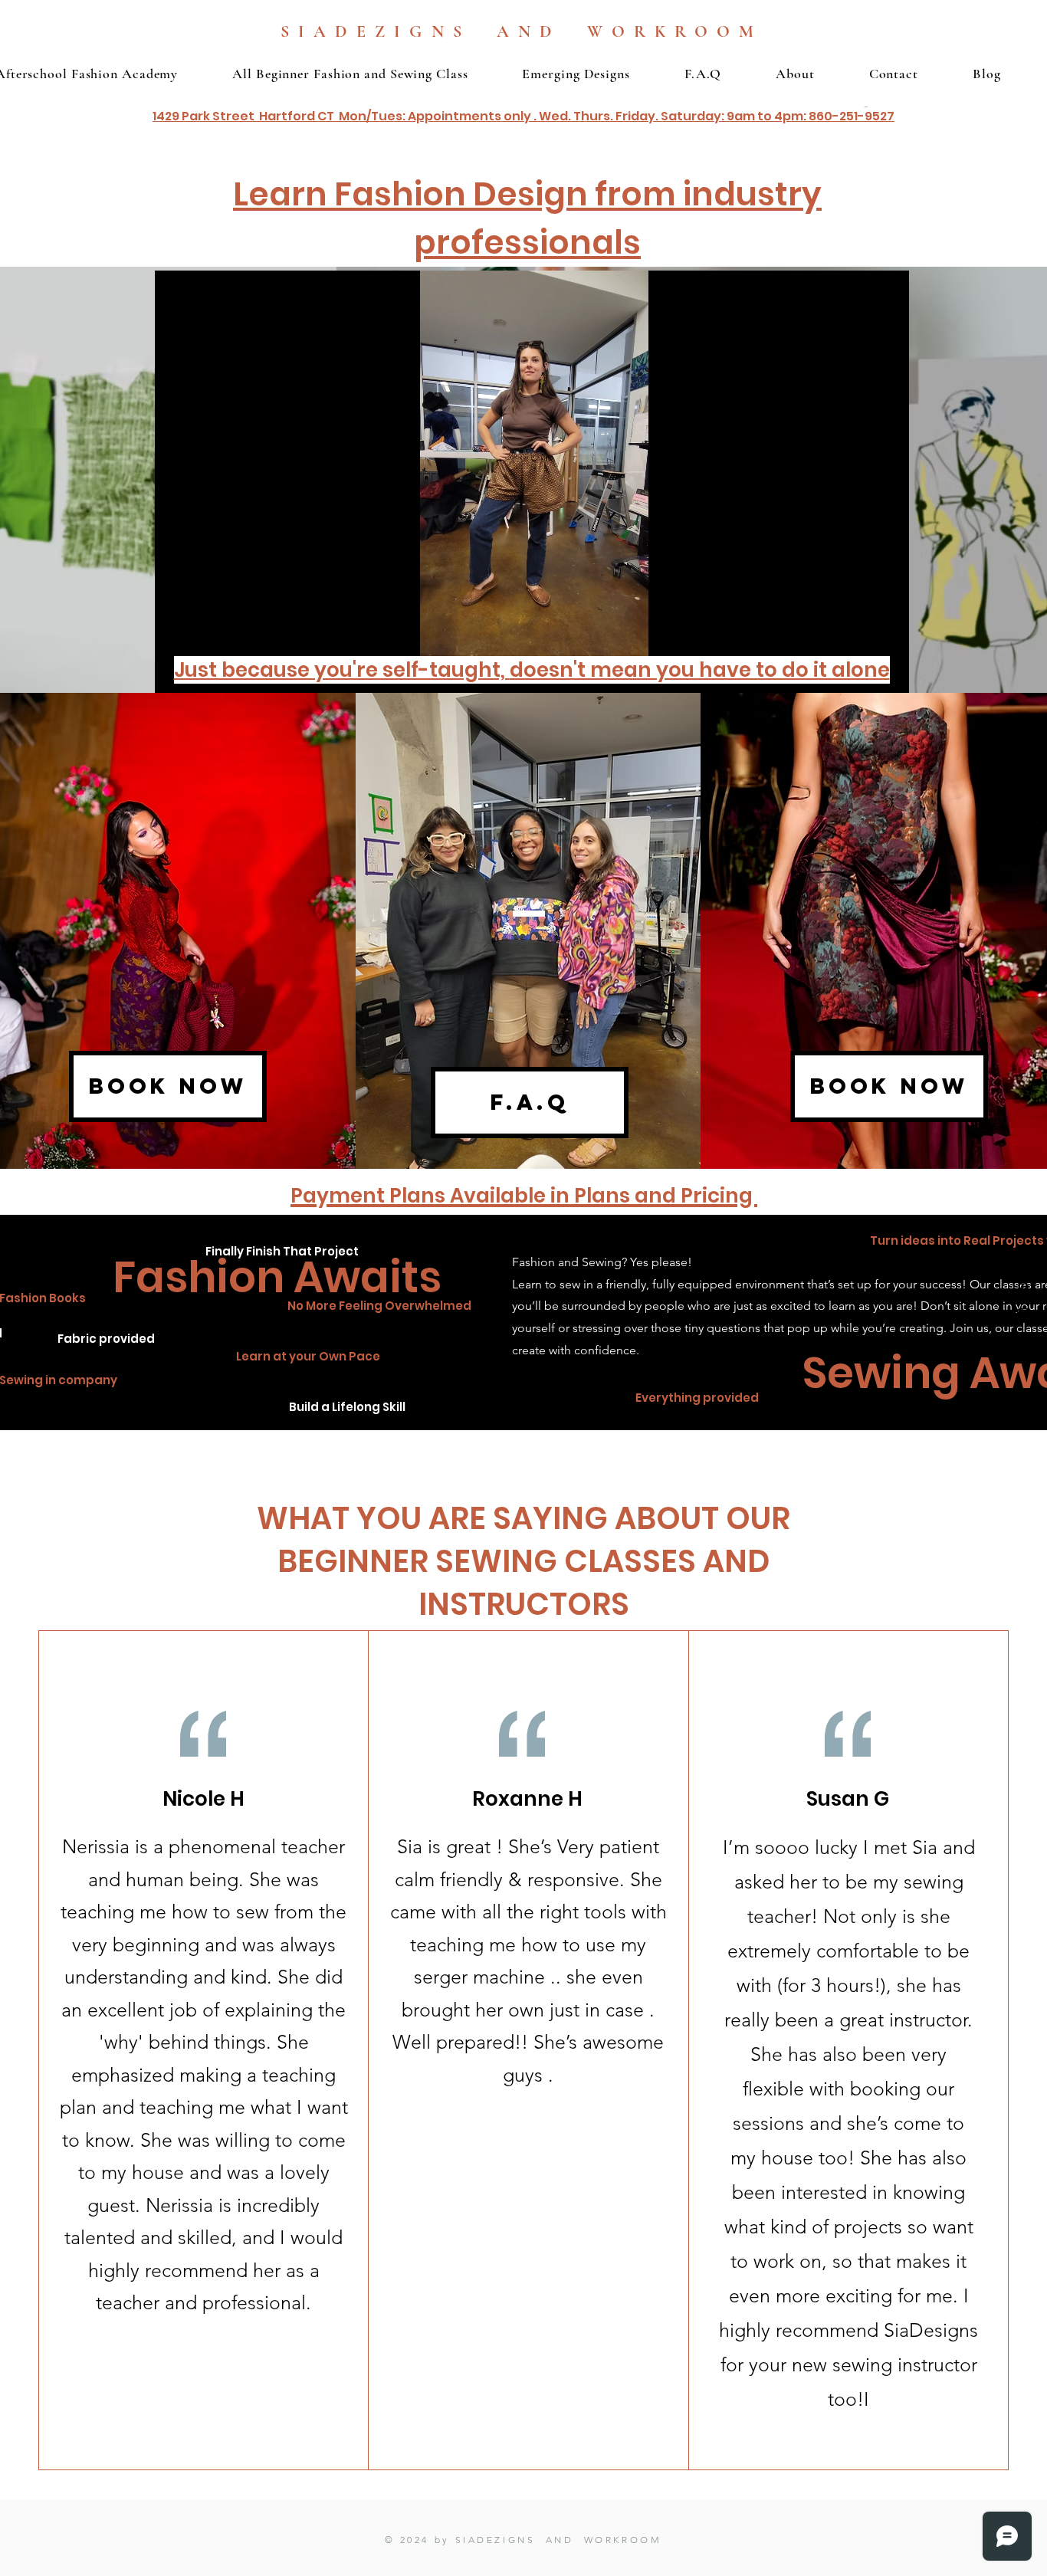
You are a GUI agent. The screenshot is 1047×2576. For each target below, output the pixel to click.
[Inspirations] (1023, 1288)
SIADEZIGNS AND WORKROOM (522, 31)
